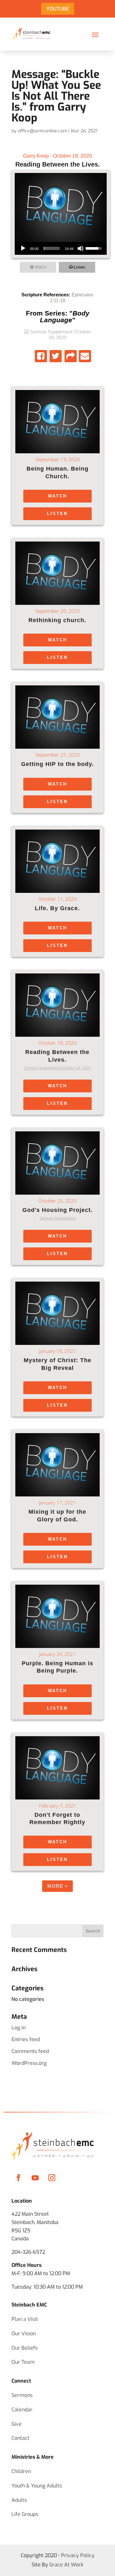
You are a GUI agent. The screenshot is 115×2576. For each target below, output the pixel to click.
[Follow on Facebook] (19, 2178)
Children (21, 2471)
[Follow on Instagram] (52, 2178)
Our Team (23, 2362)
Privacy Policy (78, 2555)
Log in (19, 2028)
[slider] (52, 248)
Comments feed (30, 2051)
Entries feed (26, 2039)
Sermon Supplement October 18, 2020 (60, 335)
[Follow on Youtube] (35, 2178)
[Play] (23, 248)
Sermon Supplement (57, 1218)
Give (17, 2424)
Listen (79, 267)
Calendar (22, 2410)
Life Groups (25, 2514)
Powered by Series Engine (57, 1905)
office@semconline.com (42, 131)
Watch (40, 267)
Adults (19, 2500)
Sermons (22, 2395)
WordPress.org (29, 2063)
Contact (20, 2438)
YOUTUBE (58, 9)
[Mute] (80, 248)
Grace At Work (66, 2565)
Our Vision (24, 2334)
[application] (61, 248)
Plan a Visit (25, 2319)
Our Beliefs (25, 2348)
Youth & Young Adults (37, 2486)
